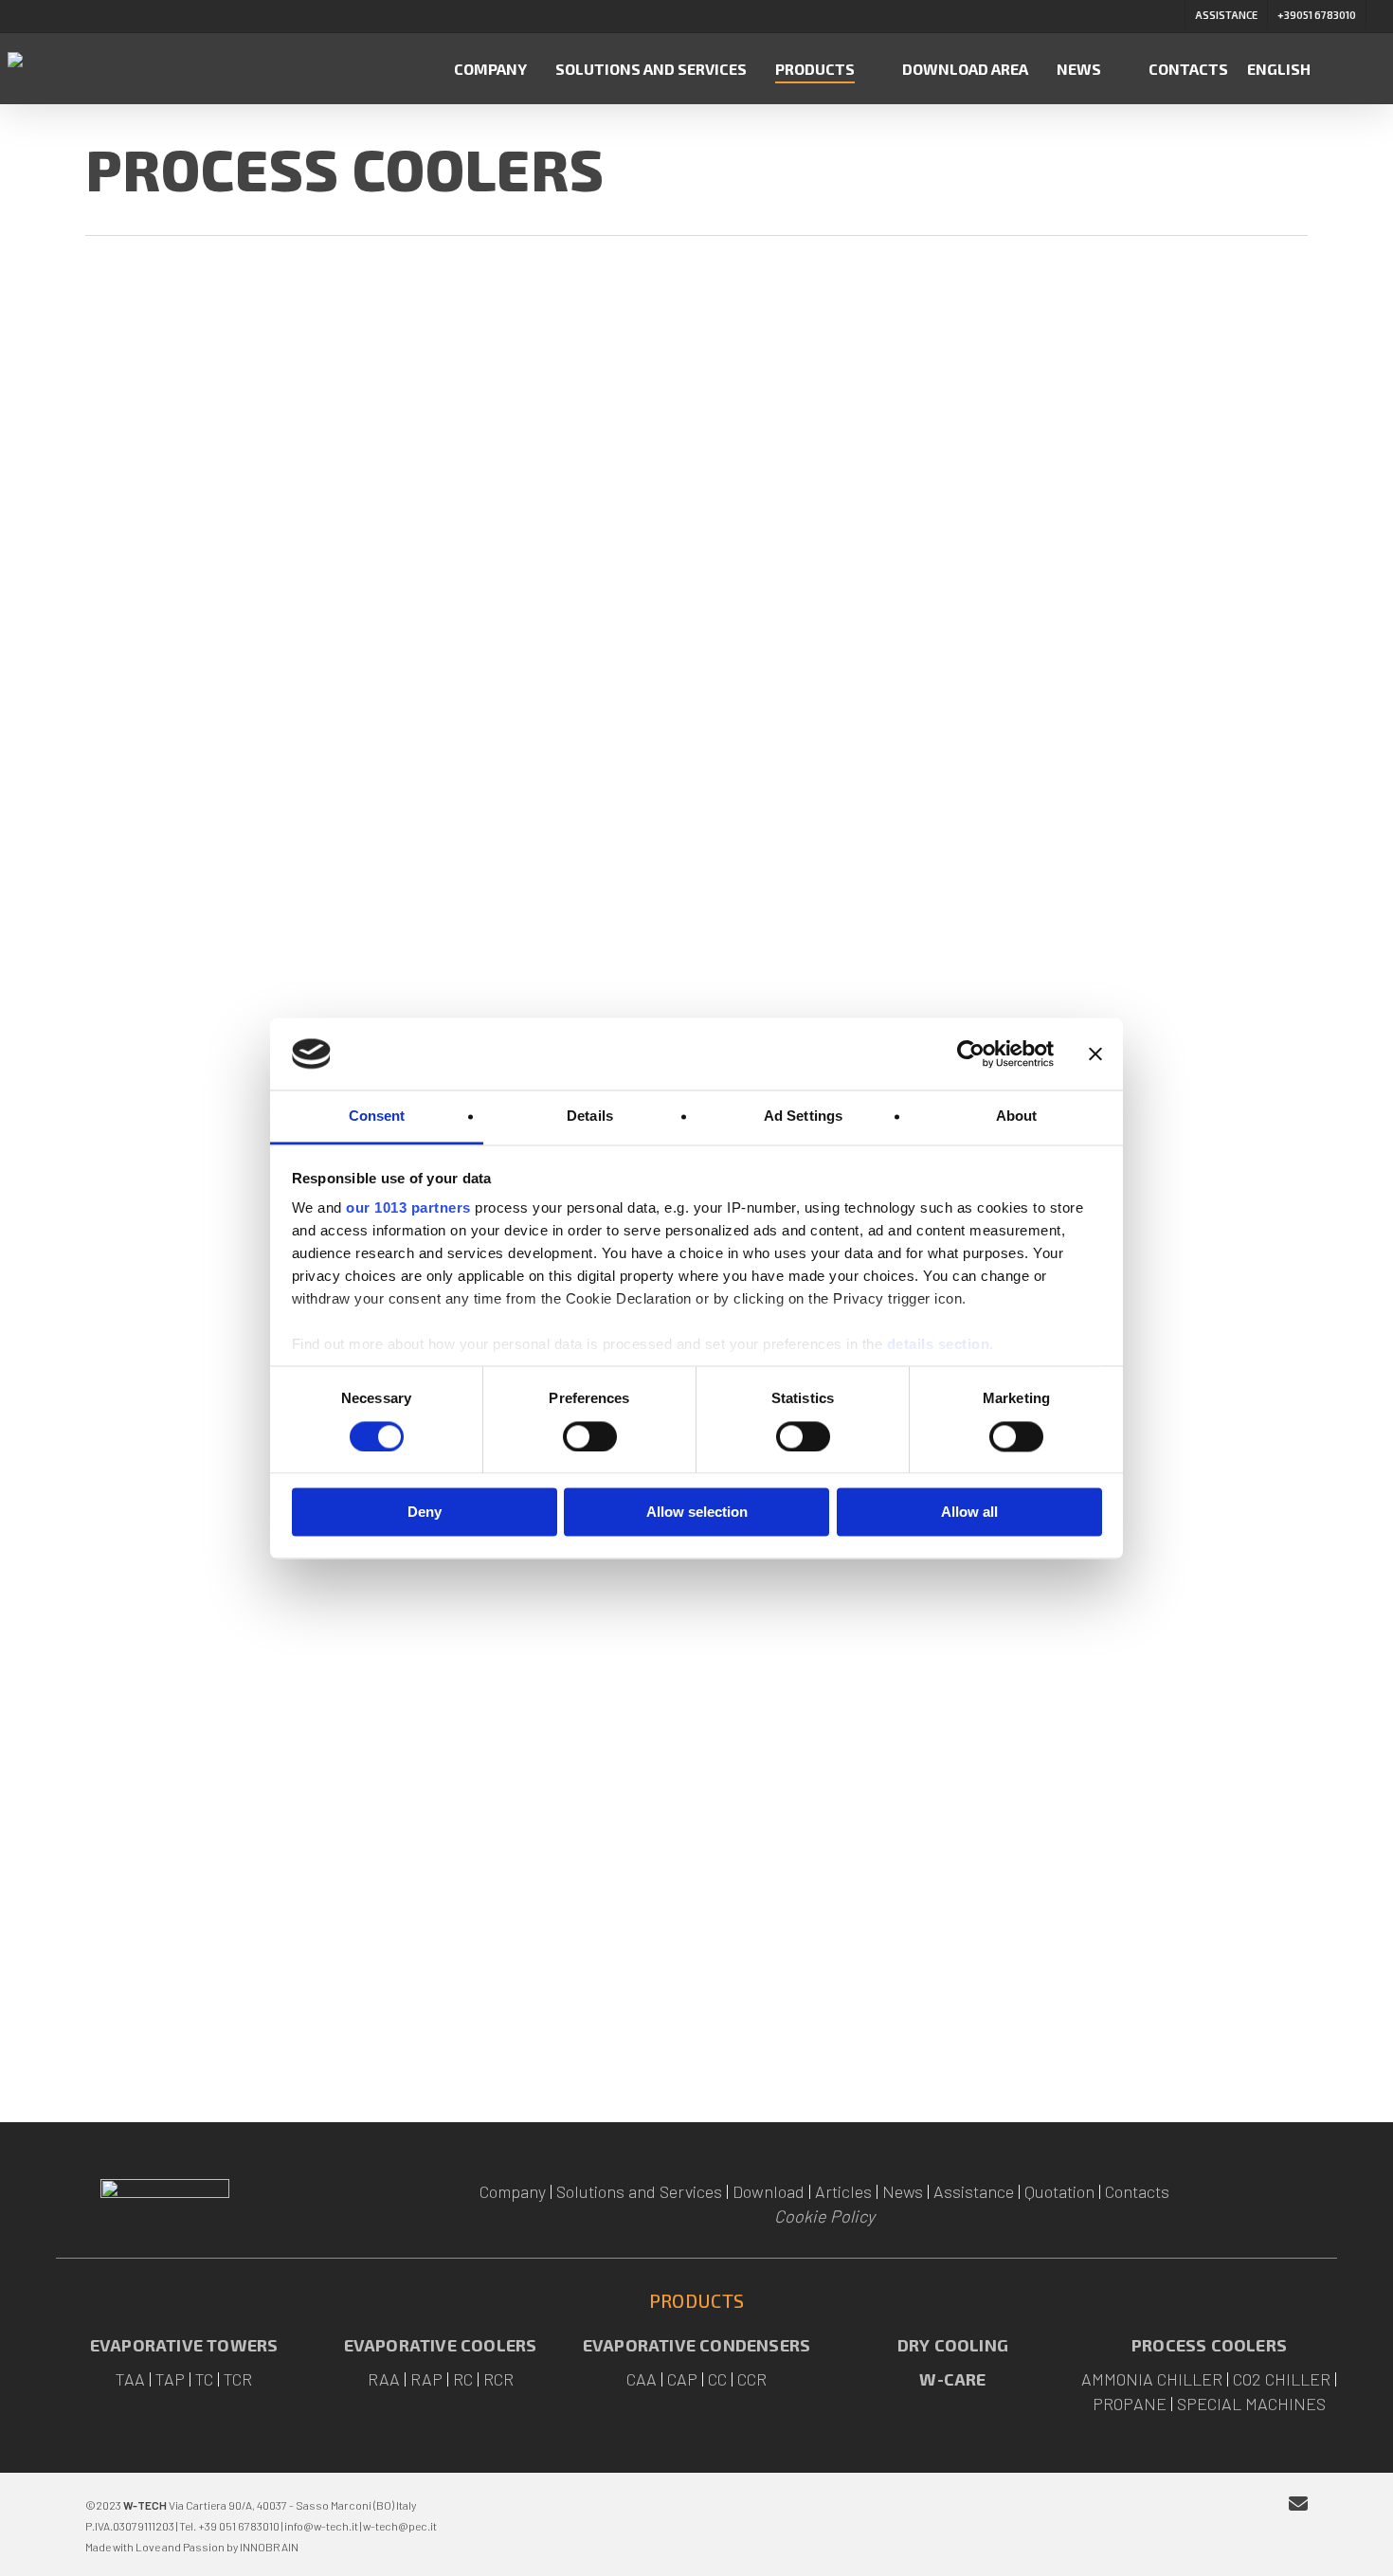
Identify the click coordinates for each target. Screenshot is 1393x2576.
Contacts (1137, 2191)
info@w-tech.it (321, 2526)
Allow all (969, 1513)
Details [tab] (590, 1117)
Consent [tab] (377, 1117)
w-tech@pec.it (400, 2526)
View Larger (227, 448)
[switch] (590, 1436)
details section (939, 1345)
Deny (425, 1513)
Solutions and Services (639, 2191)
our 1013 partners (408, 1208)
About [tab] (1017, 1117)
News (903, 2191)
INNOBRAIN (269, 2547)
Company (513, 2191)
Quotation (1059, 2191)
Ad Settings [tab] (803, 1117)
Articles (843, 2191)
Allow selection (697, 1513)
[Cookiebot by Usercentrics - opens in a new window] (971, 1054)
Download (769, 2191)
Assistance (974, 2191)
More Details (329, 448)
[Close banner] (1095, 1054)
